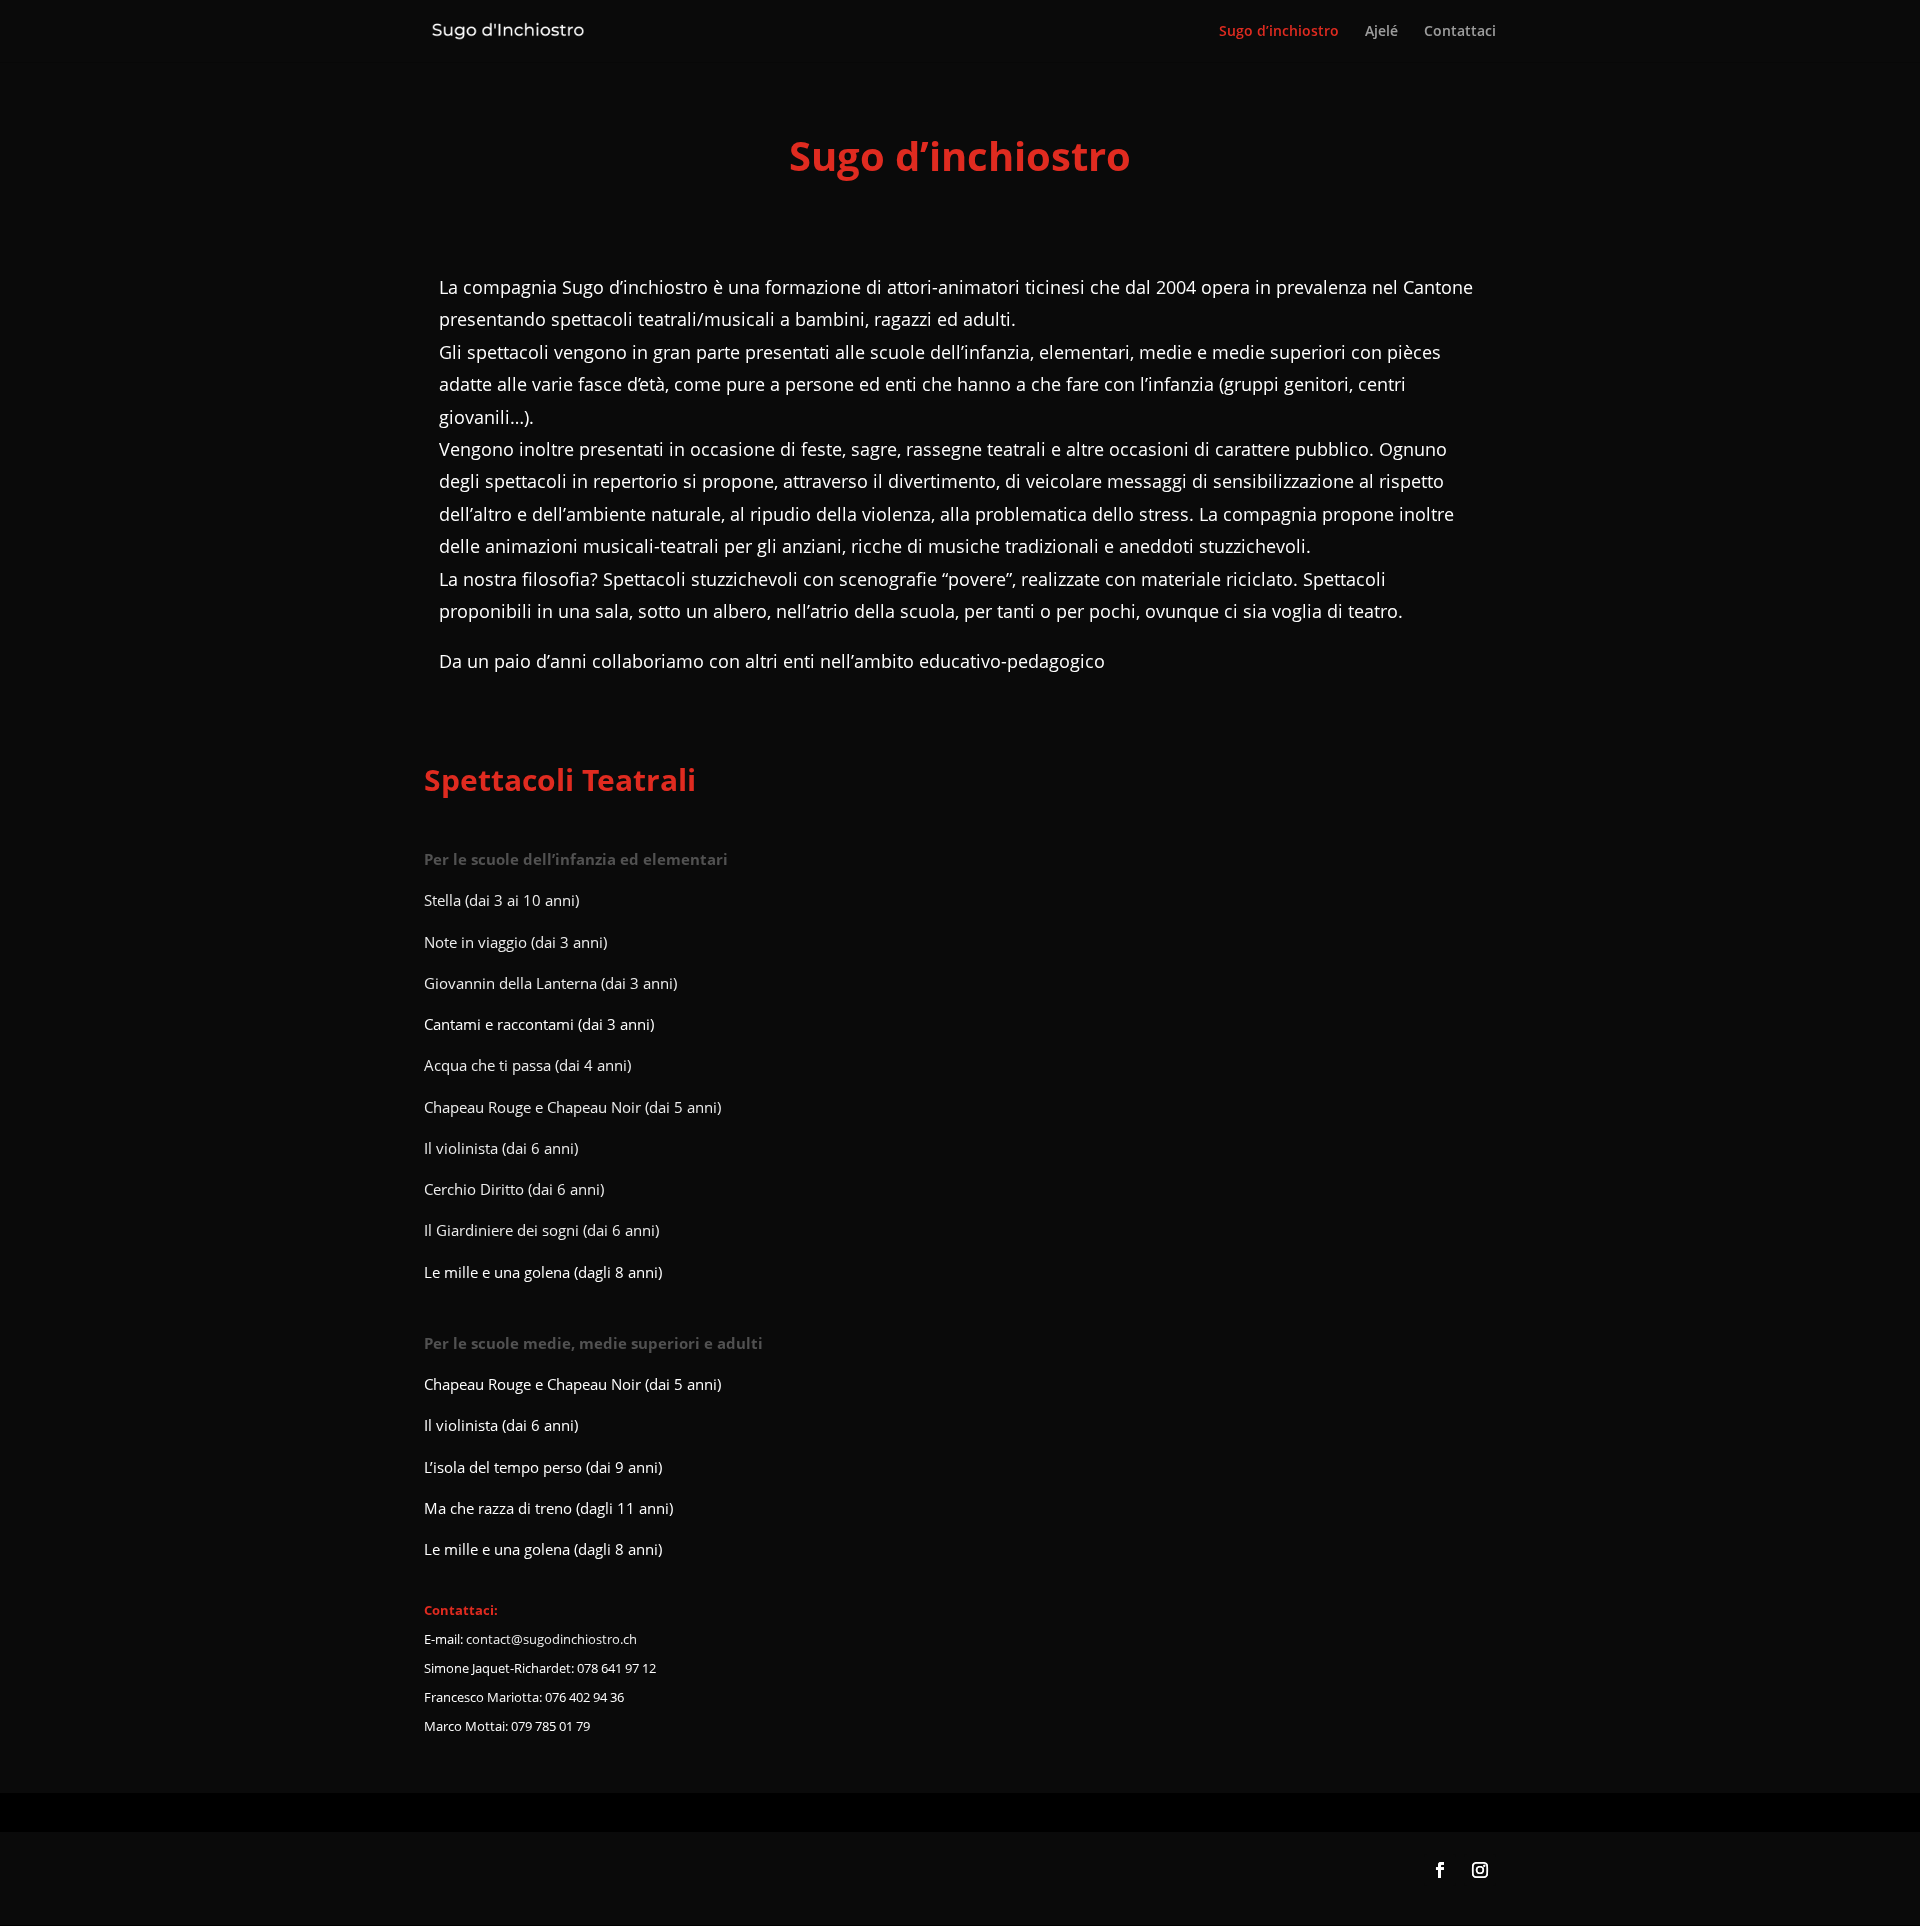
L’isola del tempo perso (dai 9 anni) (543, 1467)
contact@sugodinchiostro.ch (551, 1639)
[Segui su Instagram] (1480, 1870)
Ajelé (1381, 32)
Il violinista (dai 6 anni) (501, 1148)
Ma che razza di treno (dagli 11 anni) (548, 1508)
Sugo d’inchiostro (1279, 32)
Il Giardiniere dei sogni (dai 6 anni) (541, 1230)
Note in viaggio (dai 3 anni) (515, 942)
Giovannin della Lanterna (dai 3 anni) (550, 983)
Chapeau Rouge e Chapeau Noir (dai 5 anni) (572, 1107)
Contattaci (1460, 32)
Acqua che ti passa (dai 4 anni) (527, 1065)
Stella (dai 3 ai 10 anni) (501, 900)
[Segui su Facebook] (1440, 1870)
